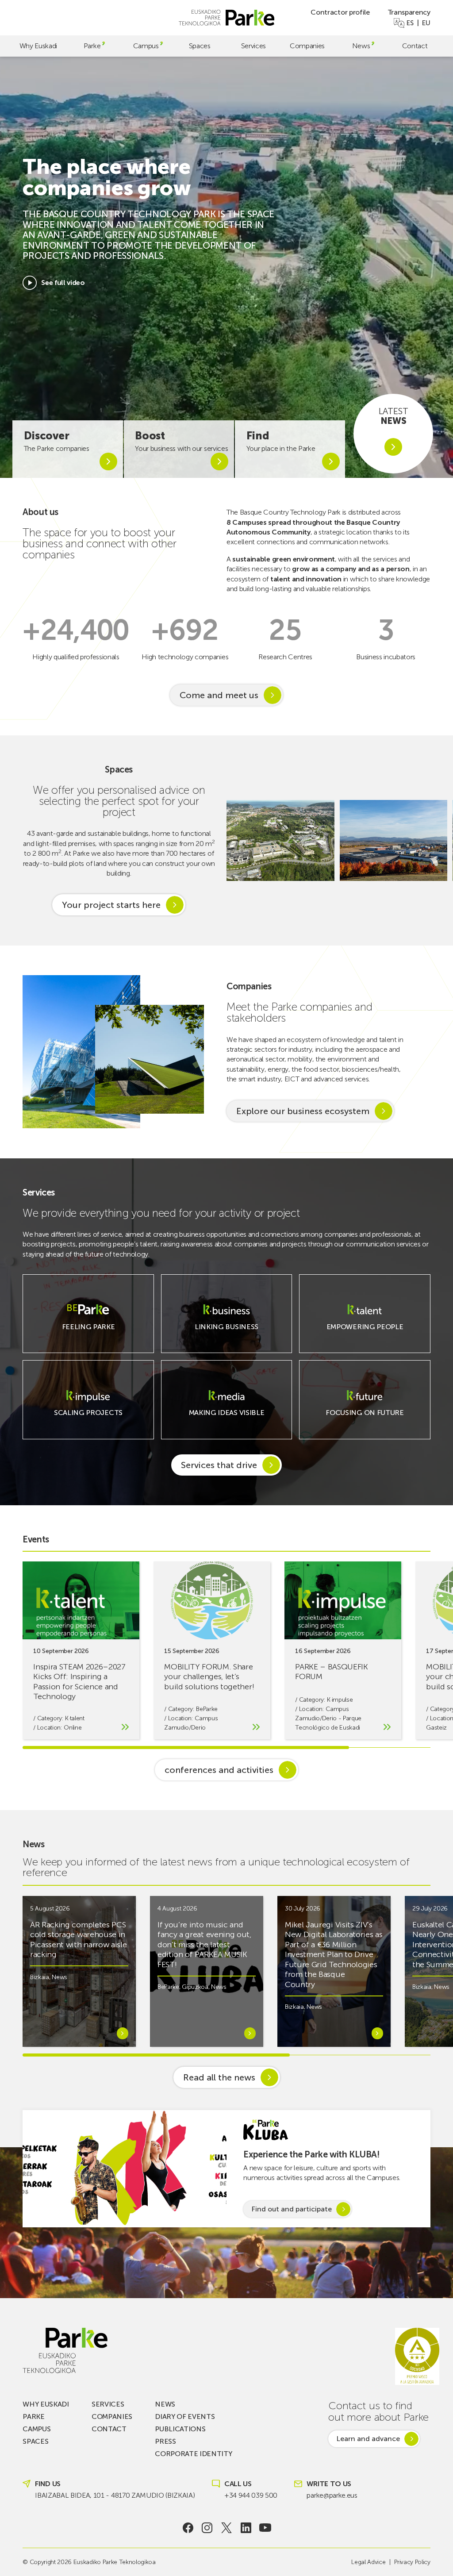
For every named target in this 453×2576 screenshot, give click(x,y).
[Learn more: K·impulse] (88, 1418)
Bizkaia (40, 1977)
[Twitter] (227, 2528)
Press (165, 2441)
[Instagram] (207, 2528)
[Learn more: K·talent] (365, 1332)
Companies (307, 46)
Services (253, 46)
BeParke (207, 1709)
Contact (415, 46)
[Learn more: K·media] (226, 1418)
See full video (63, 283)
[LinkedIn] (246, 2528)
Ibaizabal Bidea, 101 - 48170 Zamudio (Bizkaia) (115, 2495)
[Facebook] (188, 2528)
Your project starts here (111, 905)
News (361, 46)
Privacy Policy (412, 2562)
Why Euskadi (38, 46)
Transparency (409, 12)
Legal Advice (368, 2562)
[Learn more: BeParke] (88, 1332)
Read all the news (219, 2077)
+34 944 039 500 (251, 2495)
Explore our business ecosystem (303, 1111)
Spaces (200, 46)
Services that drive (219, 1465)
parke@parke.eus (332, 2495)
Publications (180, 2429)
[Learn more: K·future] (365, 1418)
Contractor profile (340, 12)
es (410, 23)
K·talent (75, 1718)
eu (426, 23)
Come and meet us (219, 695)
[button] (441, 840)
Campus (146, 46)
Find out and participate (292, 2209)
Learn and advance (368, 2439)
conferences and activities (219, 1770)
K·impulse (340, 1700)
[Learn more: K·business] (226, 1332)
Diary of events (185, 2416)
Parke (92, 46)
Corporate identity (193, 2454)
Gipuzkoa (195, 1987)
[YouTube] (265, 2528)
